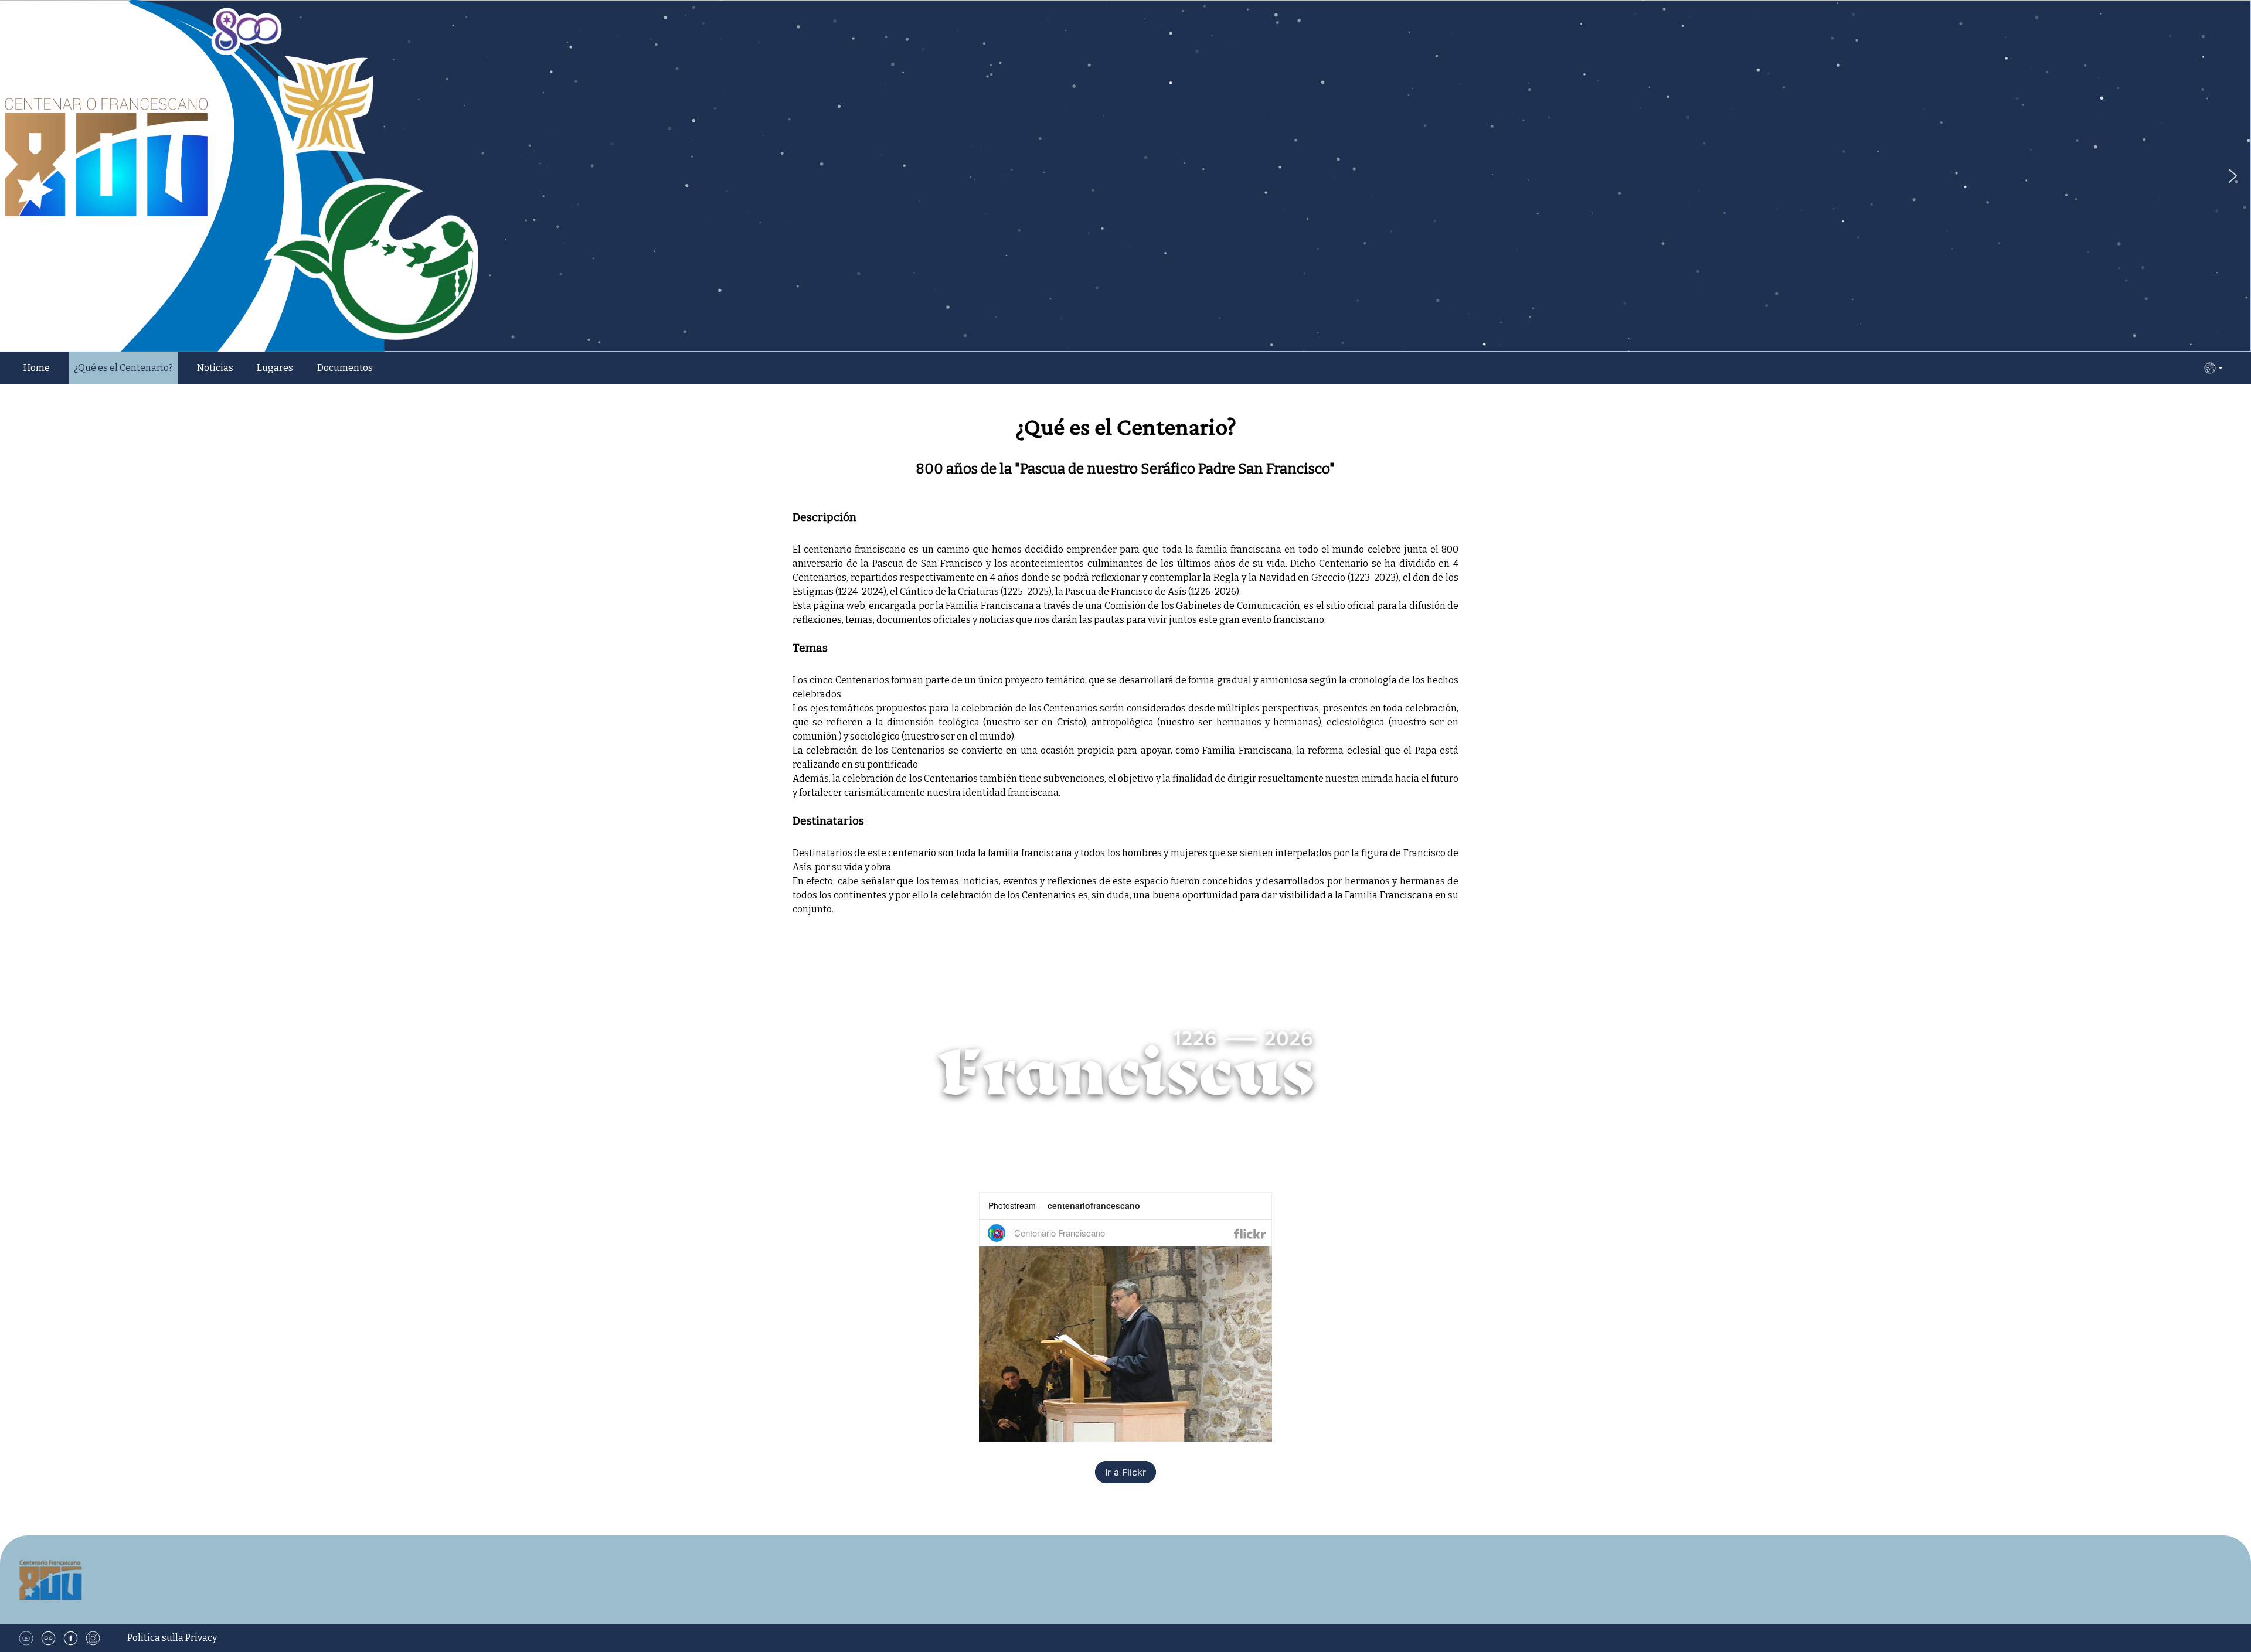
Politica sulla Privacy (172, 1638)
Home (37, 368)
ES (2213, 368)
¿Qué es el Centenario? (123, 368)
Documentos (345, 368)
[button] (2233, 176)
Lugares (275, 368)
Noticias (215, 368)
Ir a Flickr (1125, 1472)
